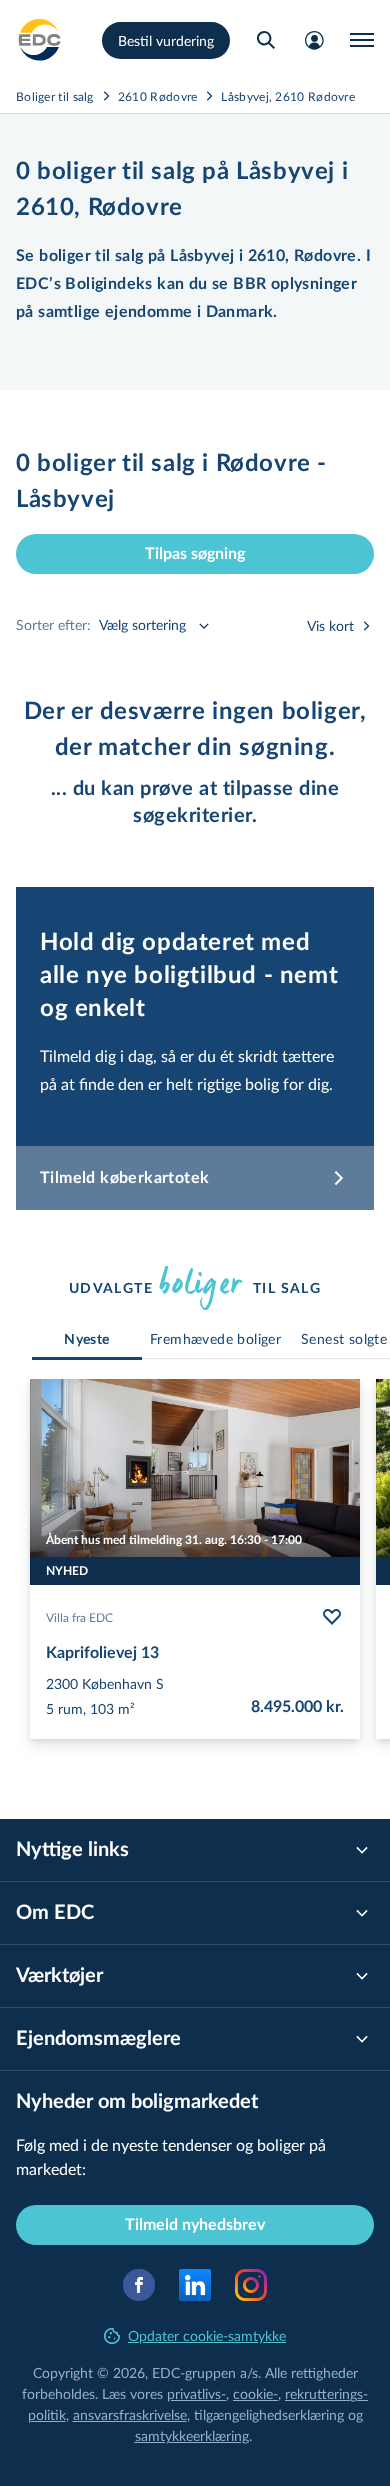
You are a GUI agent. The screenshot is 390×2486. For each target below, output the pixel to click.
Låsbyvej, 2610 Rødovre (288, 96)
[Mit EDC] (314, 40)
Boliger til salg (55, 96)
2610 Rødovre (158, 96)
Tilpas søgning (195, 554)
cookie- (255, 2393)
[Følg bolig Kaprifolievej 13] (332, 1617)
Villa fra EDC (79, 1617)
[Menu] (362, 40)
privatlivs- (196, 2393)
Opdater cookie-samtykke (207, 2335)
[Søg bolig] (266, 40)
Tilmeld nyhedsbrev (195, 2225)
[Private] (40, 40)
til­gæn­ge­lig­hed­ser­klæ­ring (269, 2414)
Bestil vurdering (166, 40)
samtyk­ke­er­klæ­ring (192, 2435)
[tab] (87, 1340)
